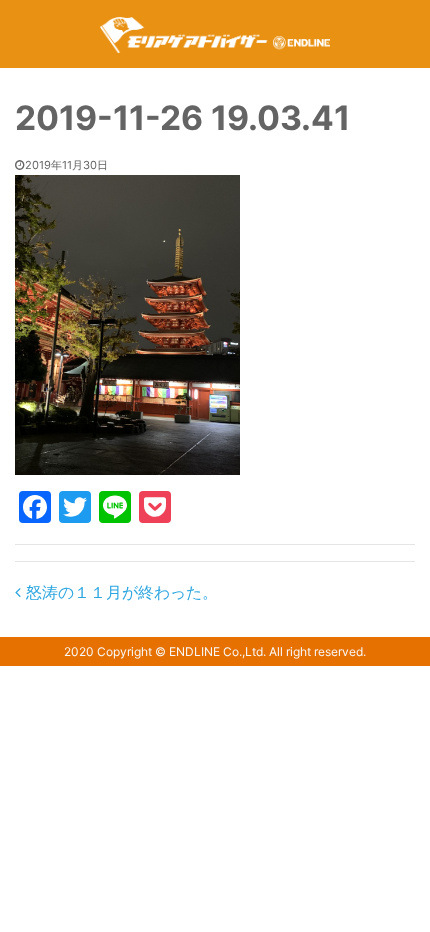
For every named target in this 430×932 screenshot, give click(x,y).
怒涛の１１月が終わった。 (119, 592)
